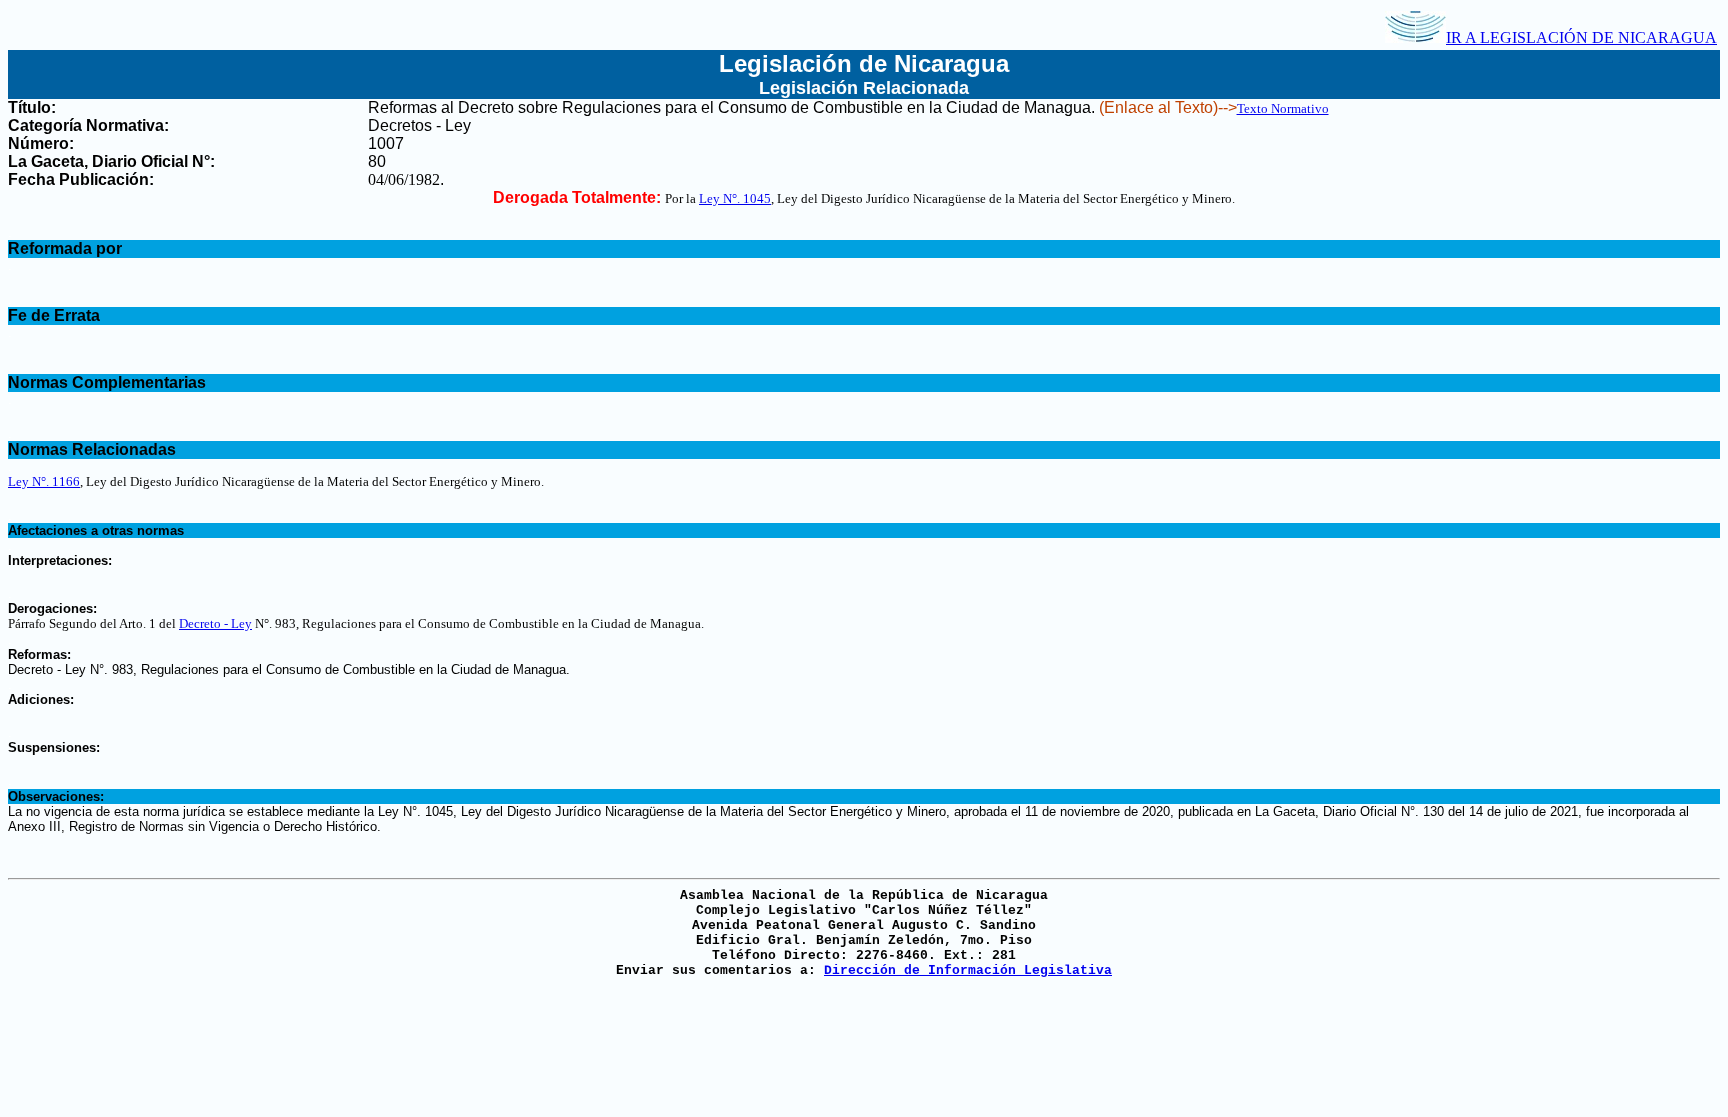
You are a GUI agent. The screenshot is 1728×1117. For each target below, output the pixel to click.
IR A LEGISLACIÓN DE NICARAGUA (1581, 37)
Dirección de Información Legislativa (968, 970)
